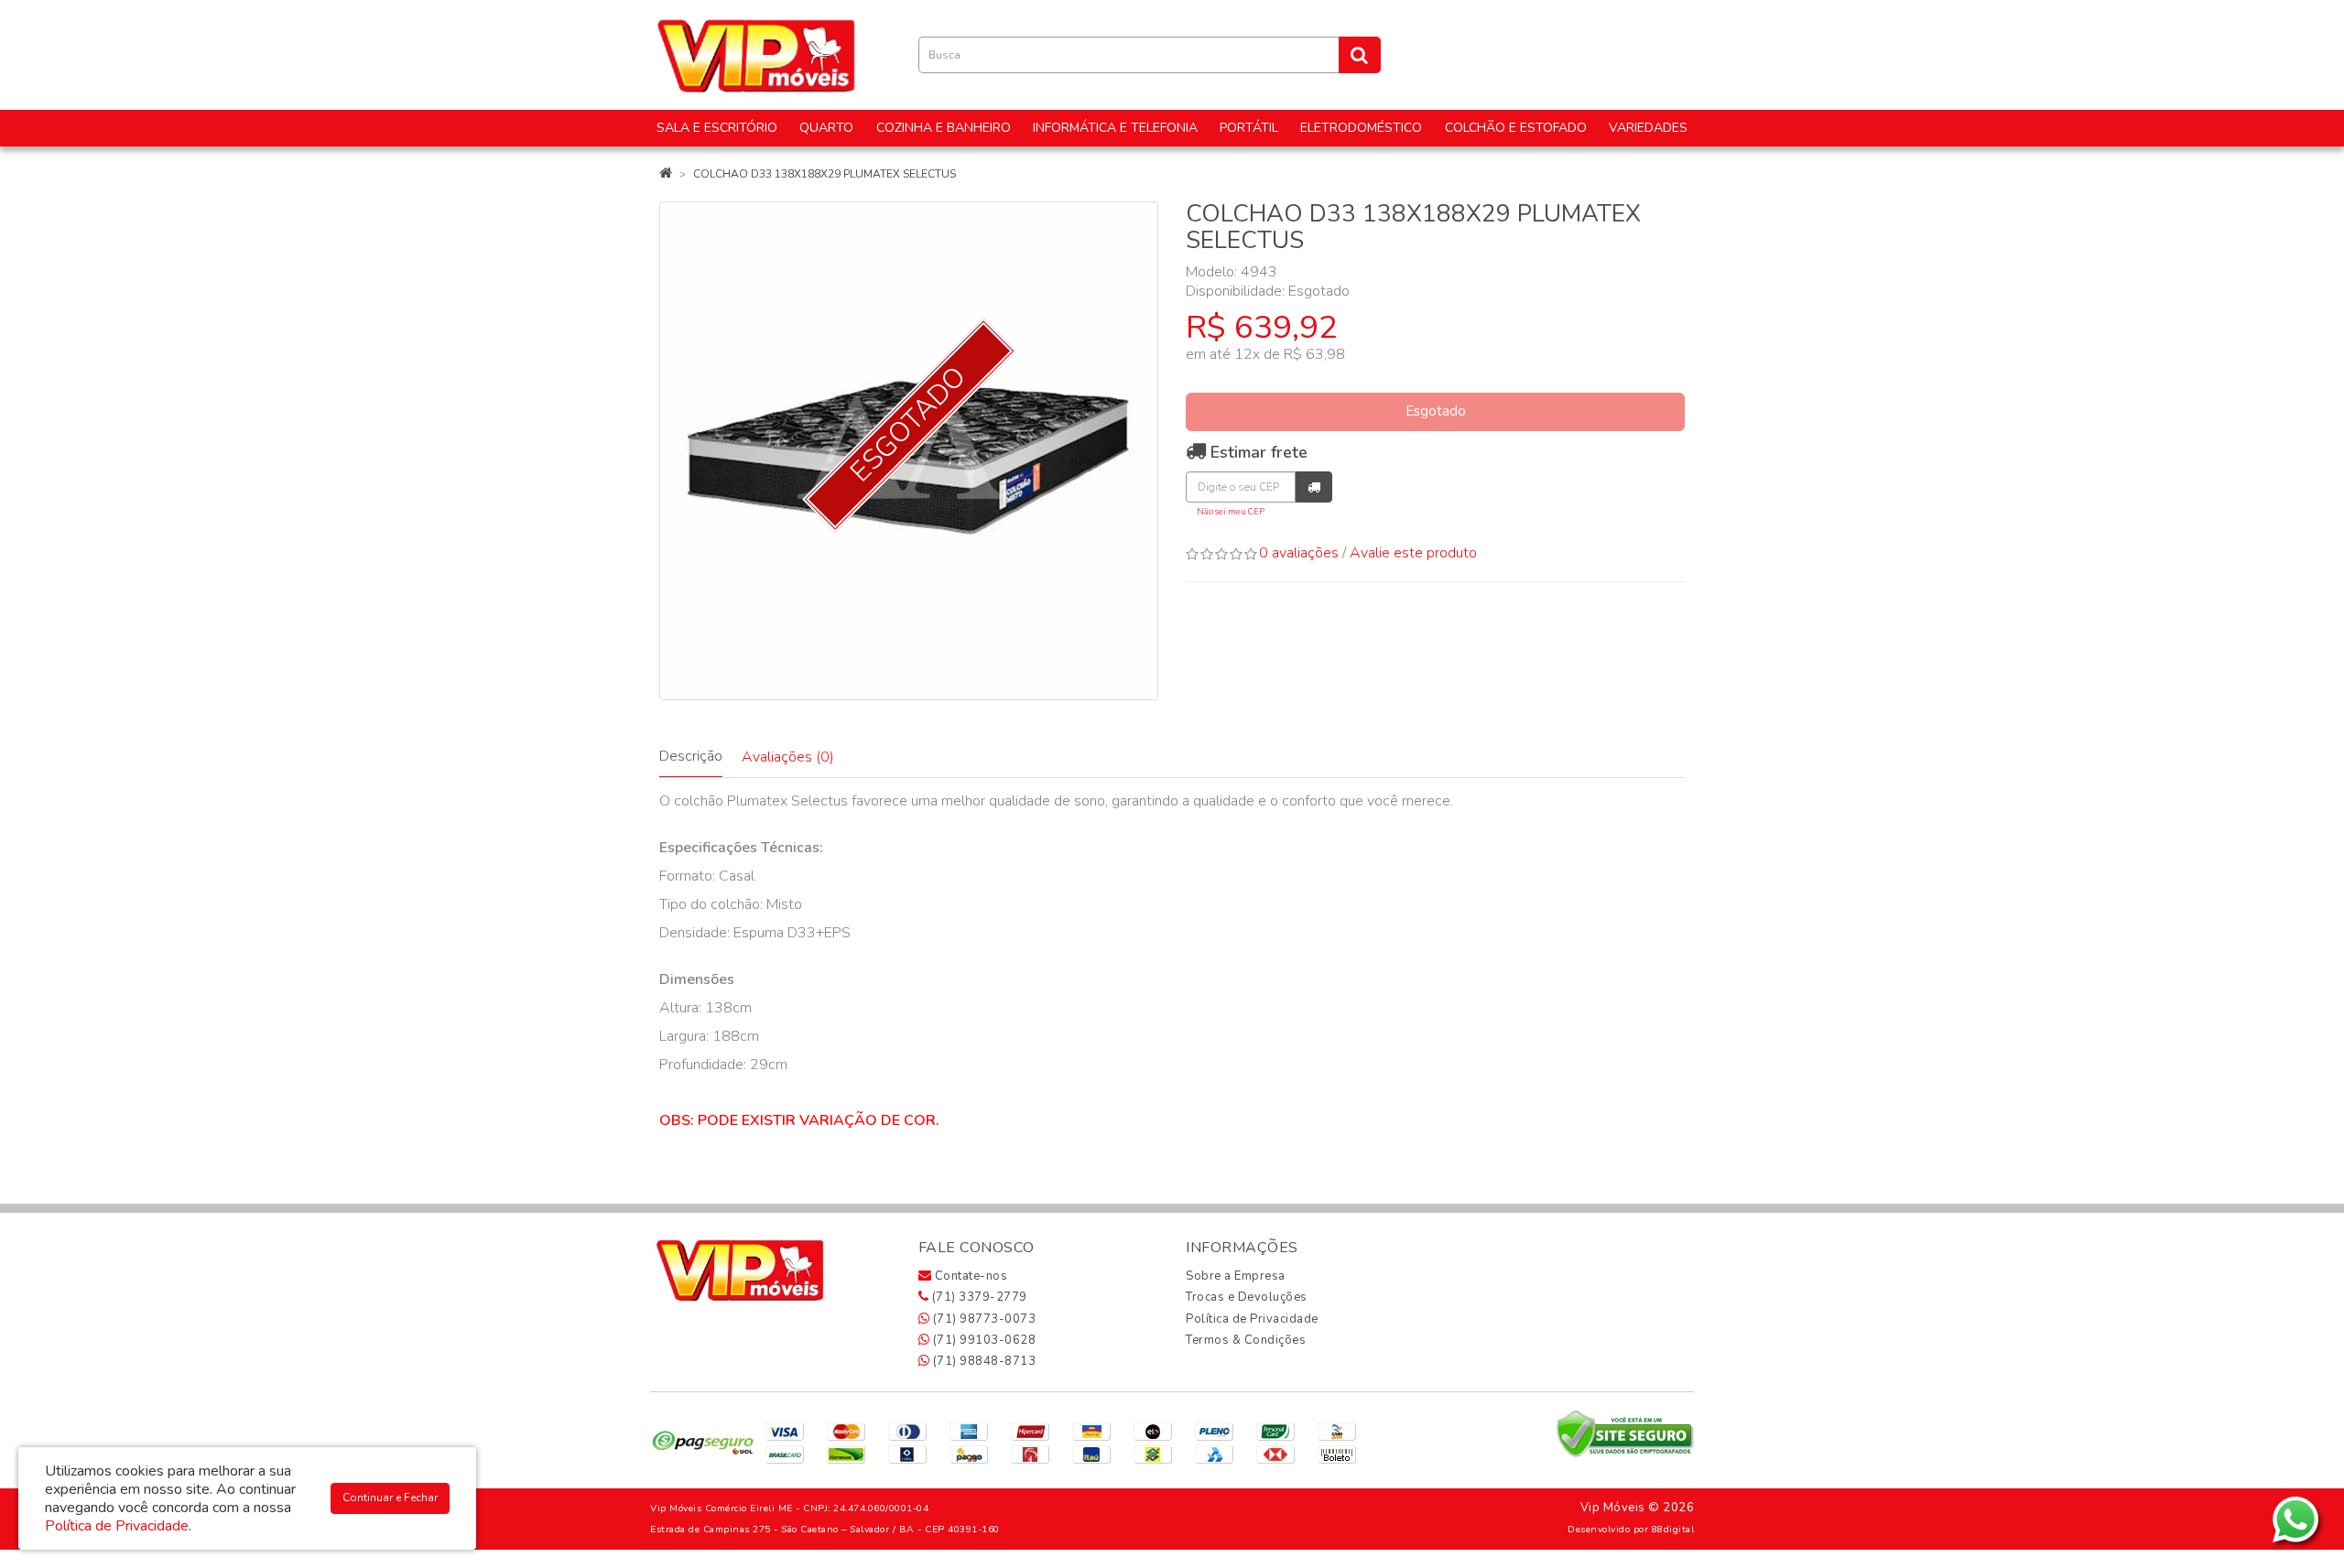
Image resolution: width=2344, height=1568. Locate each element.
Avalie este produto (1413, 553)
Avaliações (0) (788, 757)
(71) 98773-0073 (982, 1319)
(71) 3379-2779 (978, 1297)
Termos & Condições (1246, 1340)
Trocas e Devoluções (1247, 1297)
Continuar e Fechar (390, 1498)
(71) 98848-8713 (982, 1361)
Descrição (691, 756)
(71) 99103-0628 (982, 1340)
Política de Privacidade (1252, 1319)
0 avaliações (1299, 553)
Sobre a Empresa (1236, 1276)
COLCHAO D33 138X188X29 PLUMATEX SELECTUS (825, 174)
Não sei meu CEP (1231, 511)
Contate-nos (969, 1276)
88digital (1673, 1529)
